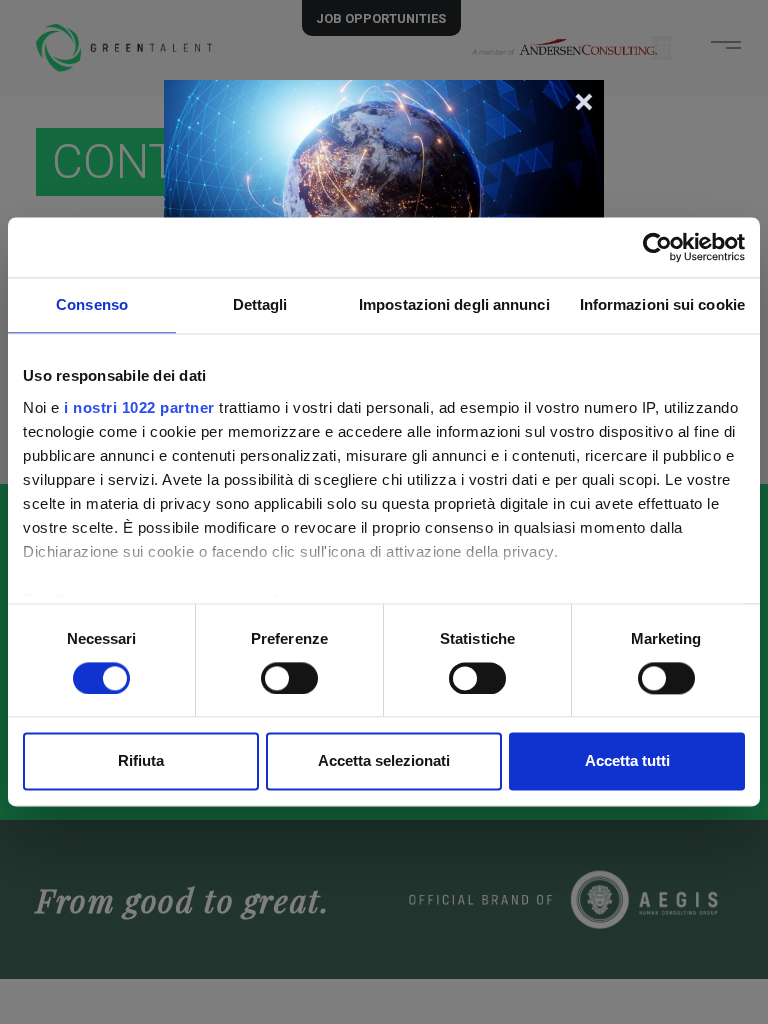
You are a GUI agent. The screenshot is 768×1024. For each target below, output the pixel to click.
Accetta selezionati (384, 761)
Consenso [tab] (92, 304)
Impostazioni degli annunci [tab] (454, 304)
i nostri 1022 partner (139, 407)
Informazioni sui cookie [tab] (662, 304)
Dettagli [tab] (260, 304)
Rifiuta (141, 761)
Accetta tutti (627, 761)
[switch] (289, 678)
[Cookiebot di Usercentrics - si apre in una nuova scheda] (657, 247)
